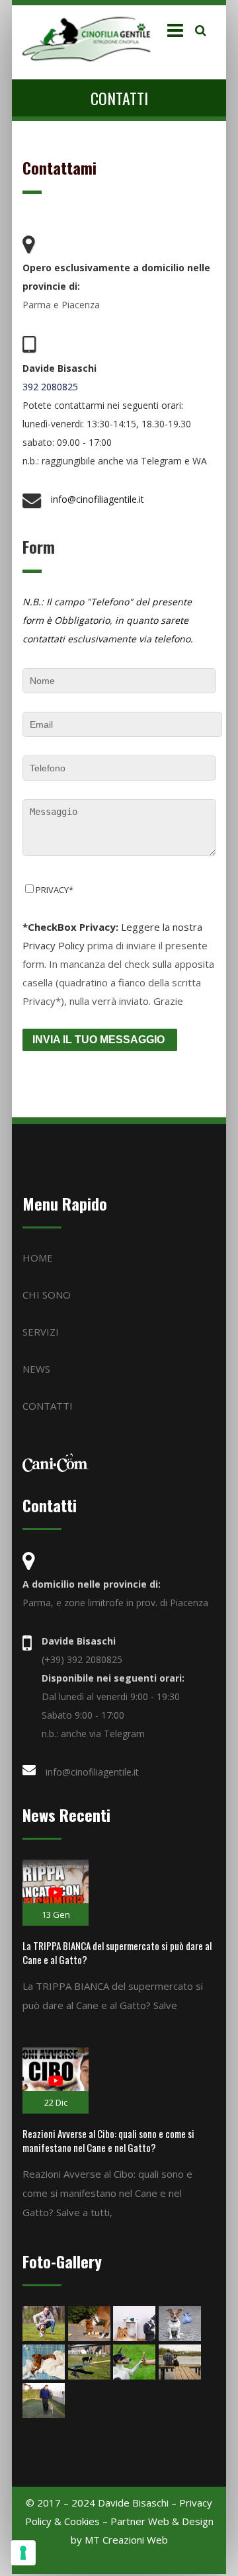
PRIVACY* (55, 890)
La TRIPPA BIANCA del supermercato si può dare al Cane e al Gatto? (117, 1953)
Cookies (82, 2521)
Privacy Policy (54, 945)
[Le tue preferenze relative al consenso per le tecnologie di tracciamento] (23, 2553)
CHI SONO (47, 1295)
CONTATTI (48, 1406)
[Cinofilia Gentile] (90, 39)
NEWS (36, 1369)
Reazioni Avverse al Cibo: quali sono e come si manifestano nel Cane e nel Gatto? (108, 2140)
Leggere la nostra (112, 927)
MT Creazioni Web (126, 2540)
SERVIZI (41, 1332)
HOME (38, 1258)
